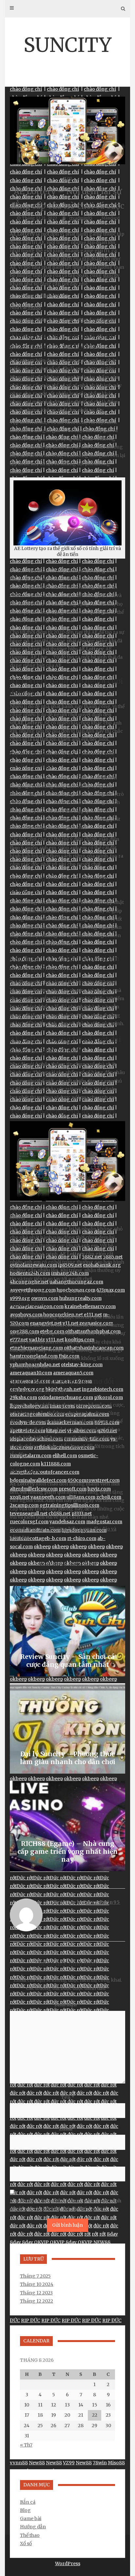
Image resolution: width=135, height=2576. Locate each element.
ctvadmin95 (81, 218)
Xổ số (26, 2543)
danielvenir (102, 320)
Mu (29, 320)
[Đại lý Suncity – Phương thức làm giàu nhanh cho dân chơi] (67, 1728)
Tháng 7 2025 (35, 2276)
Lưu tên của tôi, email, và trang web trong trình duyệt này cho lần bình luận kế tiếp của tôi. (66, 2205)
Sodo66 (44, 296)
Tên (68, 2097)
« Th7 (26, 2445)
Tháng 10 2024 (37, 2284)
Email (68, 2129)
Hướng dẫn (33, 2527)
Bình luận (67, 2005)
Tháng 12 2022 (37, 2301)
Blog (68, 179)
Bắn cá (28, 2502)
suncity (111, 275)
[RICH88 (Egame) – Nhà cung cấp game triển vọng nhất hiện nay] (67, 1826)
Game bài (31, 2518)
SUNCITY (67, 45)
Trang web (68, 2161)
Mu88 (61, 296)
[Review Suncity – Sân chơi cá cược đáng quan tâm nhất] (67, 1631)
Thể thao (30, 2535)
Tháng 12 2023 (36, 2293)
